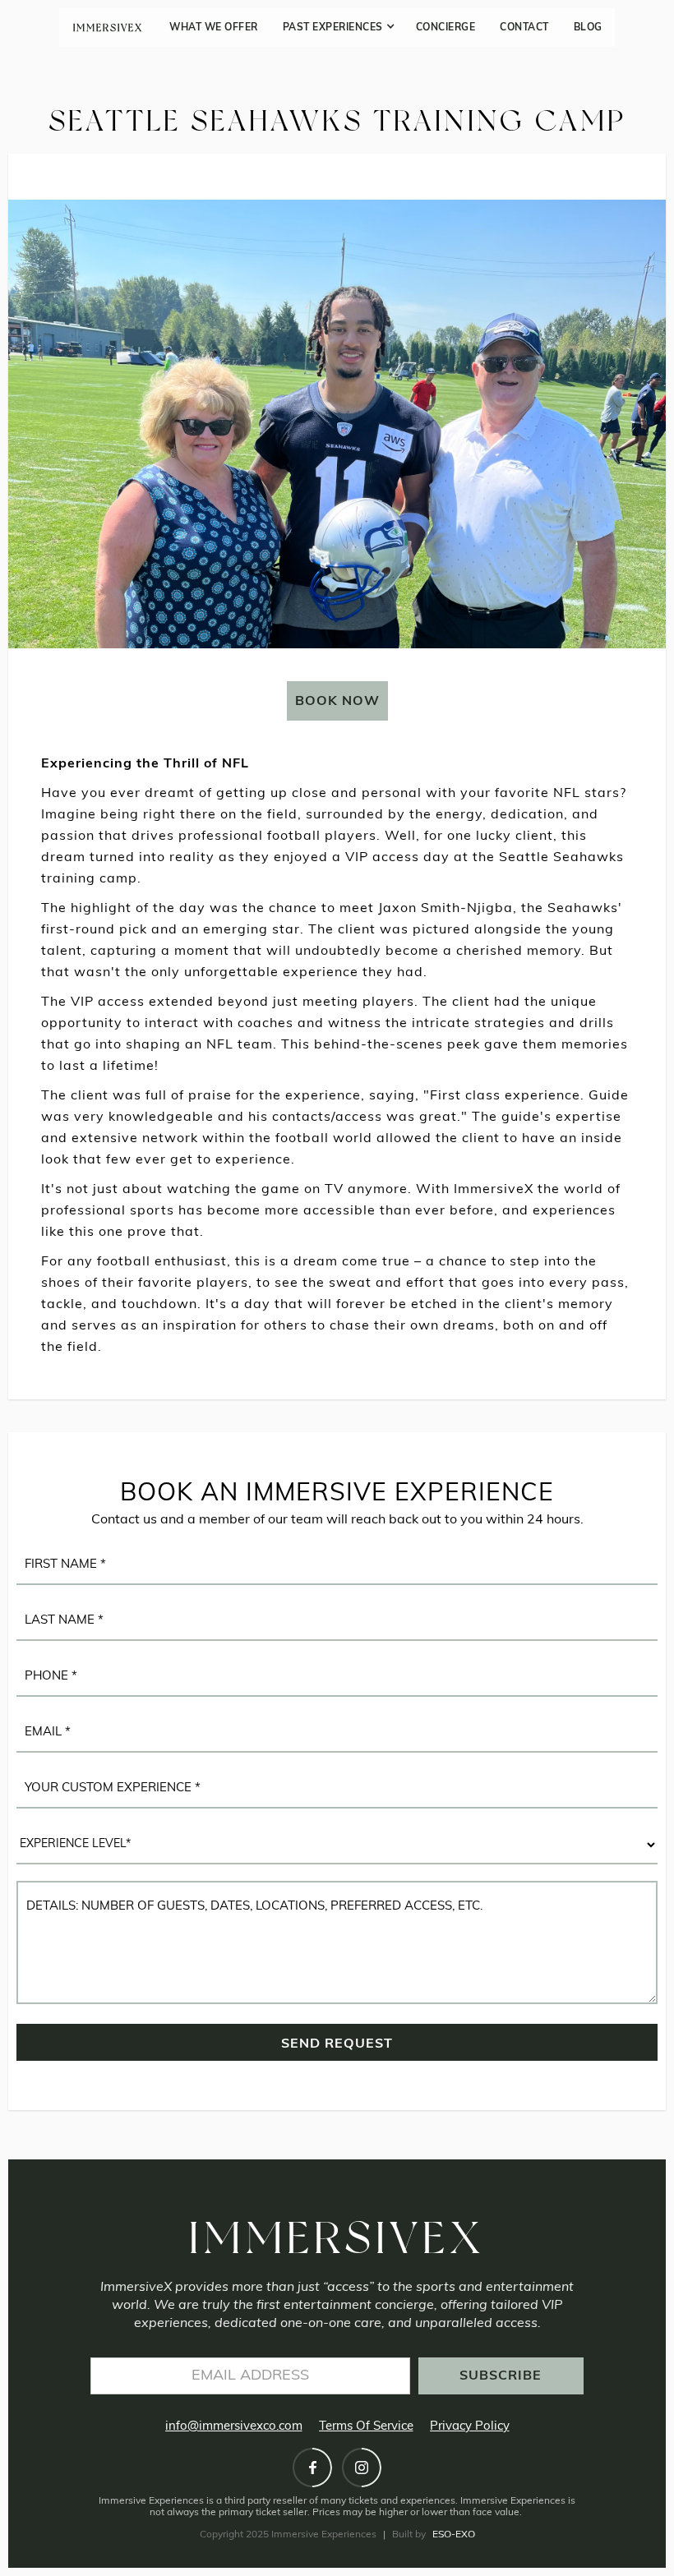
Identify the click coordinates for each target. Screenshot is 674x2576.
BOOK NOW (337, 702)
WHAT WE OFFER (214, 28)
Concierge (446, 28)
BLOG (588, 28)
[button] (337, 28)
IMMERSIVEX (108, 28)
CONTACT (524, 28)
